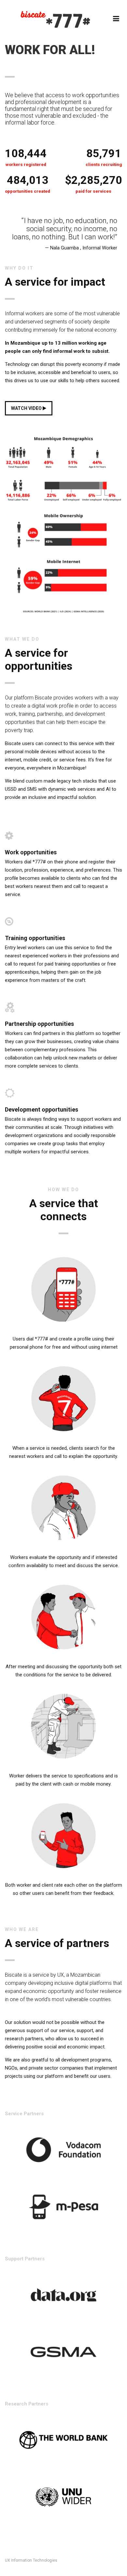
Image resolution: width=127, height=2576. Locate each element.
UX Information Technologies (31, 2560)
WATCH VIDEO (27, 408)
